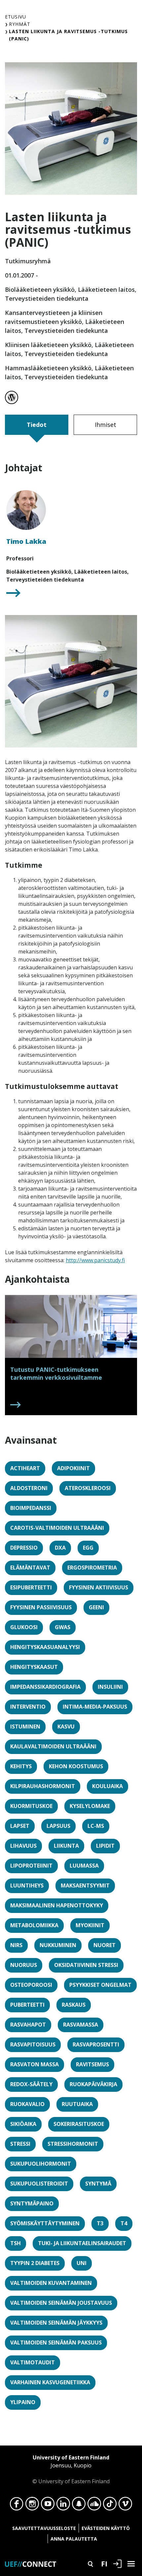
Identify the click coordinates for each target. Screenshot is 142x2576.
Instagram (32, 2505)
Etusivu (16, 17)
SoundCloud (94, 2505)
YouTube (48, 2505)
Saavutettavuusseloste (44, 2528)
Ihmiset (106, 425)
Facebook (17, 2505)
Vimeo (125, 2505)
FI (104, 2563)
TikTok (110, 2505)
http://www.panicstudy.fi (95, 1260)
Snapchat (79, 2505)
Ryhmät (20, 24)
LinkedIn (63, 2505)
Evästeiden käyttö (106, 2528)
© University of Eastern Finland (71, 2469)
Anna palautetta (74, 2539)
